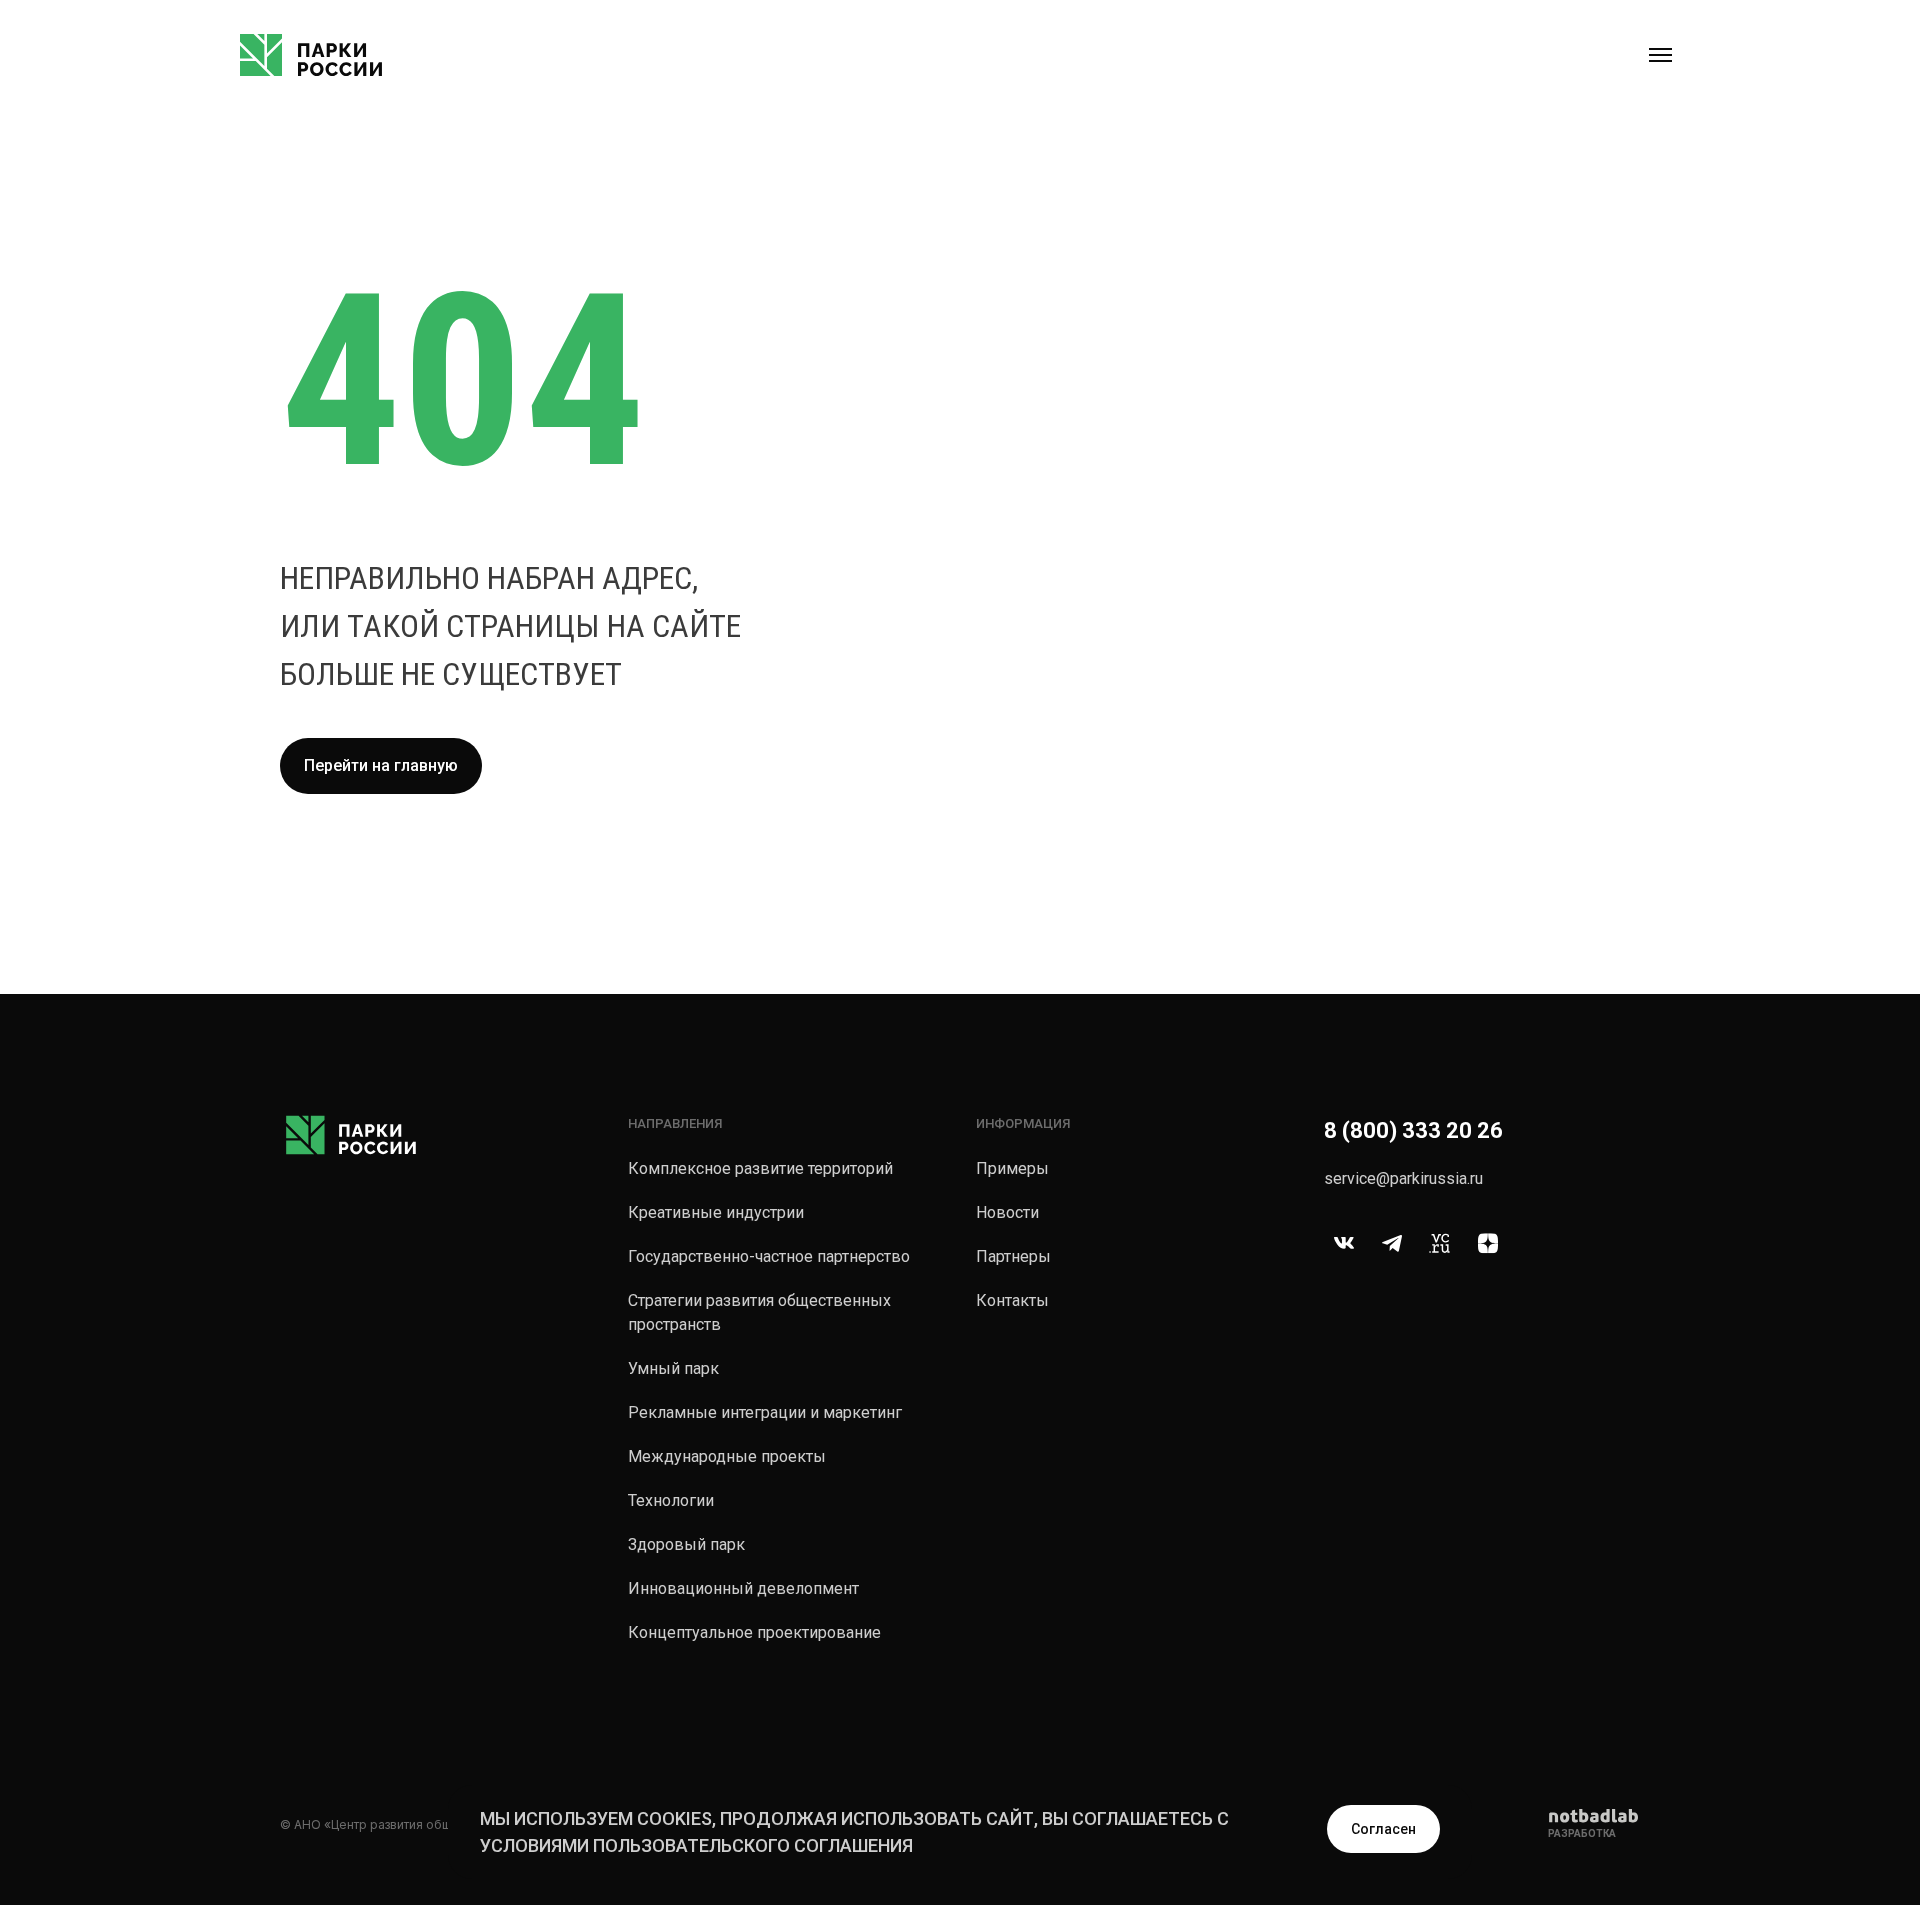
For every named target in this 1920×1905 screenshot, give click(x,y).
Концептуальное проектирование (754, 1632)
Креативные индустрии (716, 1212)
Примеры (1012, 1168)
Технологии (671, 1500)
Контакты (1012, 1300)
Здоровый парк (686, 1544)
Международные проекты (727, 1456)
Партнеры (1013, 1256)
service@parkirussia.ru (1403, 1178)
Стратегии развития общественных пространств (759, 1312)
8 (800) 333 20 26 (1413, 1130)
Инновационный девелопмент (743, 1588)
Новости (1007, 1212)
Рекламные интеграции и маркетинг (765, 1412)
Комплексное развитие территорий (760, 1168)
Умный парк (673, 1368)
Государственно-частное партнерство (769, 1256)
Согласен (1383, 1829)
